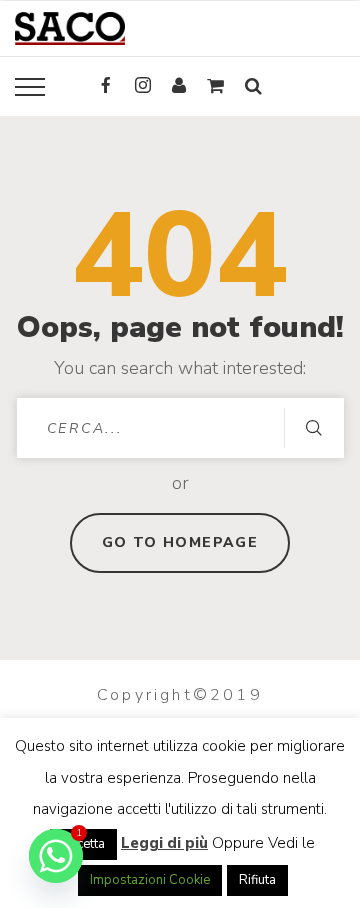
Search (314, 428)
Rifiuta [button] (257, 880)
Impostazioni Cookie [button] (150, 880)
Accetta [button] (83, 844)
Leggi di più (164, 843)
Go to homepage (180, 542)
